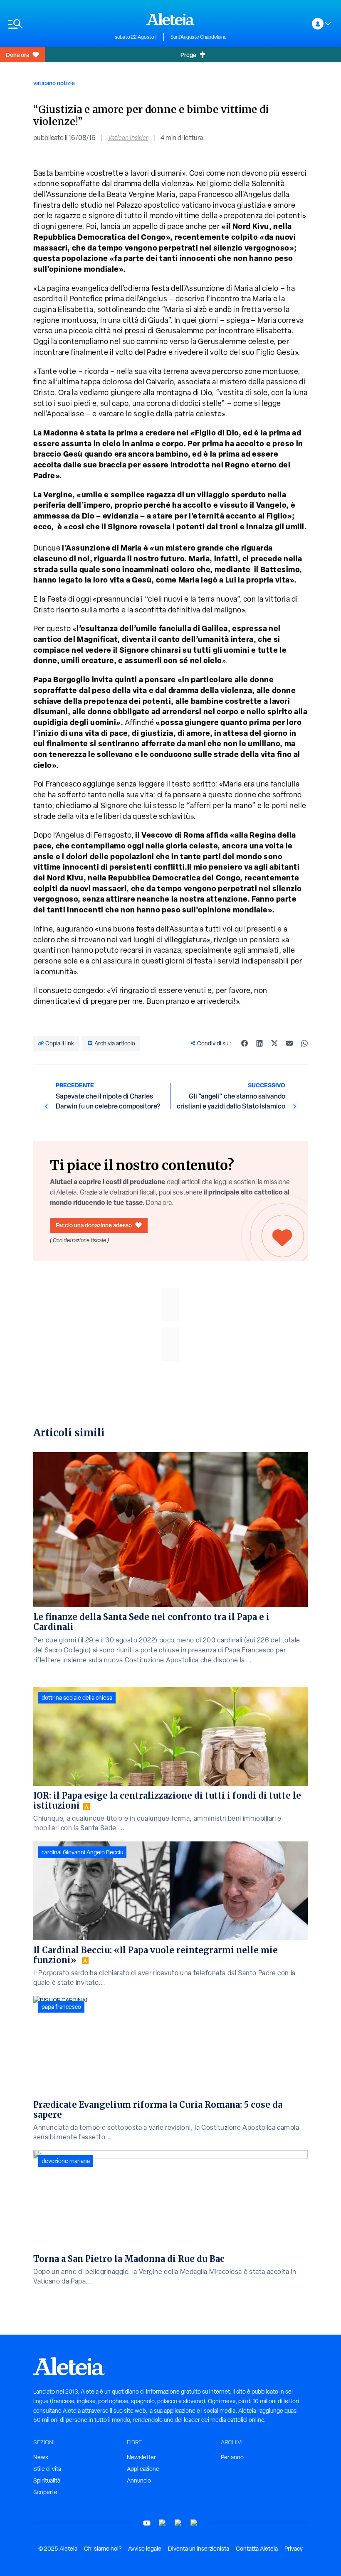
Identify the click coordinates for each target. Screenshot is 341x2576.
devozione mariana (66, 2161)
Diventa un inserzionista (199, 2549)
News (41, 2457)
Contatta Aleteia (257, 2549)
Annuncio (139, 2480)
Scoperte (45, 2492)
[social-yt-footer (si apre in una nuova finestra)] (147, 2523)
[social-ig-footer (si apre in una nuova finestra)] (194, 2523)
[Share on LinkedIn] (259, 1043)
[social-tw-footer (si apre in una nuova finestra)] (178, 2523)
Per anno (232, 2457)
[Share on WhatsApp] (304, 1043)
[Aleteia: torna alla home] (170, 19)
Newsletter (141, 2457)
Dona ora (17, 55)
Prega (188, 55)
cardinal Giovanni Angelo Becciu (82, 1852)
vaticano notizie (54, 83)
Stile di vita (47, 2469)
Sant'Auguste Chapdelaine (199, 37)
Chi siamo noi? (103, 2549)
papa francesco (61, 2007)
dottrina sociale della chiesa (77, 1698)
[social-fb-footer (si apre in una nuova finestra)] (163, 2523)
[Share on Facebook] (245, 1043)
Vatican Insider (128, 138)
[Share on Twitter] (274, 1043)
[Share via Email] (289, 1043)
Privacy (294, 2549)
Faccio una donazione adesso (94, 1225)
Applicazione (143, 2469)
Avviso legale (145, 2549)
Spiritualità (47, 2480)
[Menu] (57, 24)
